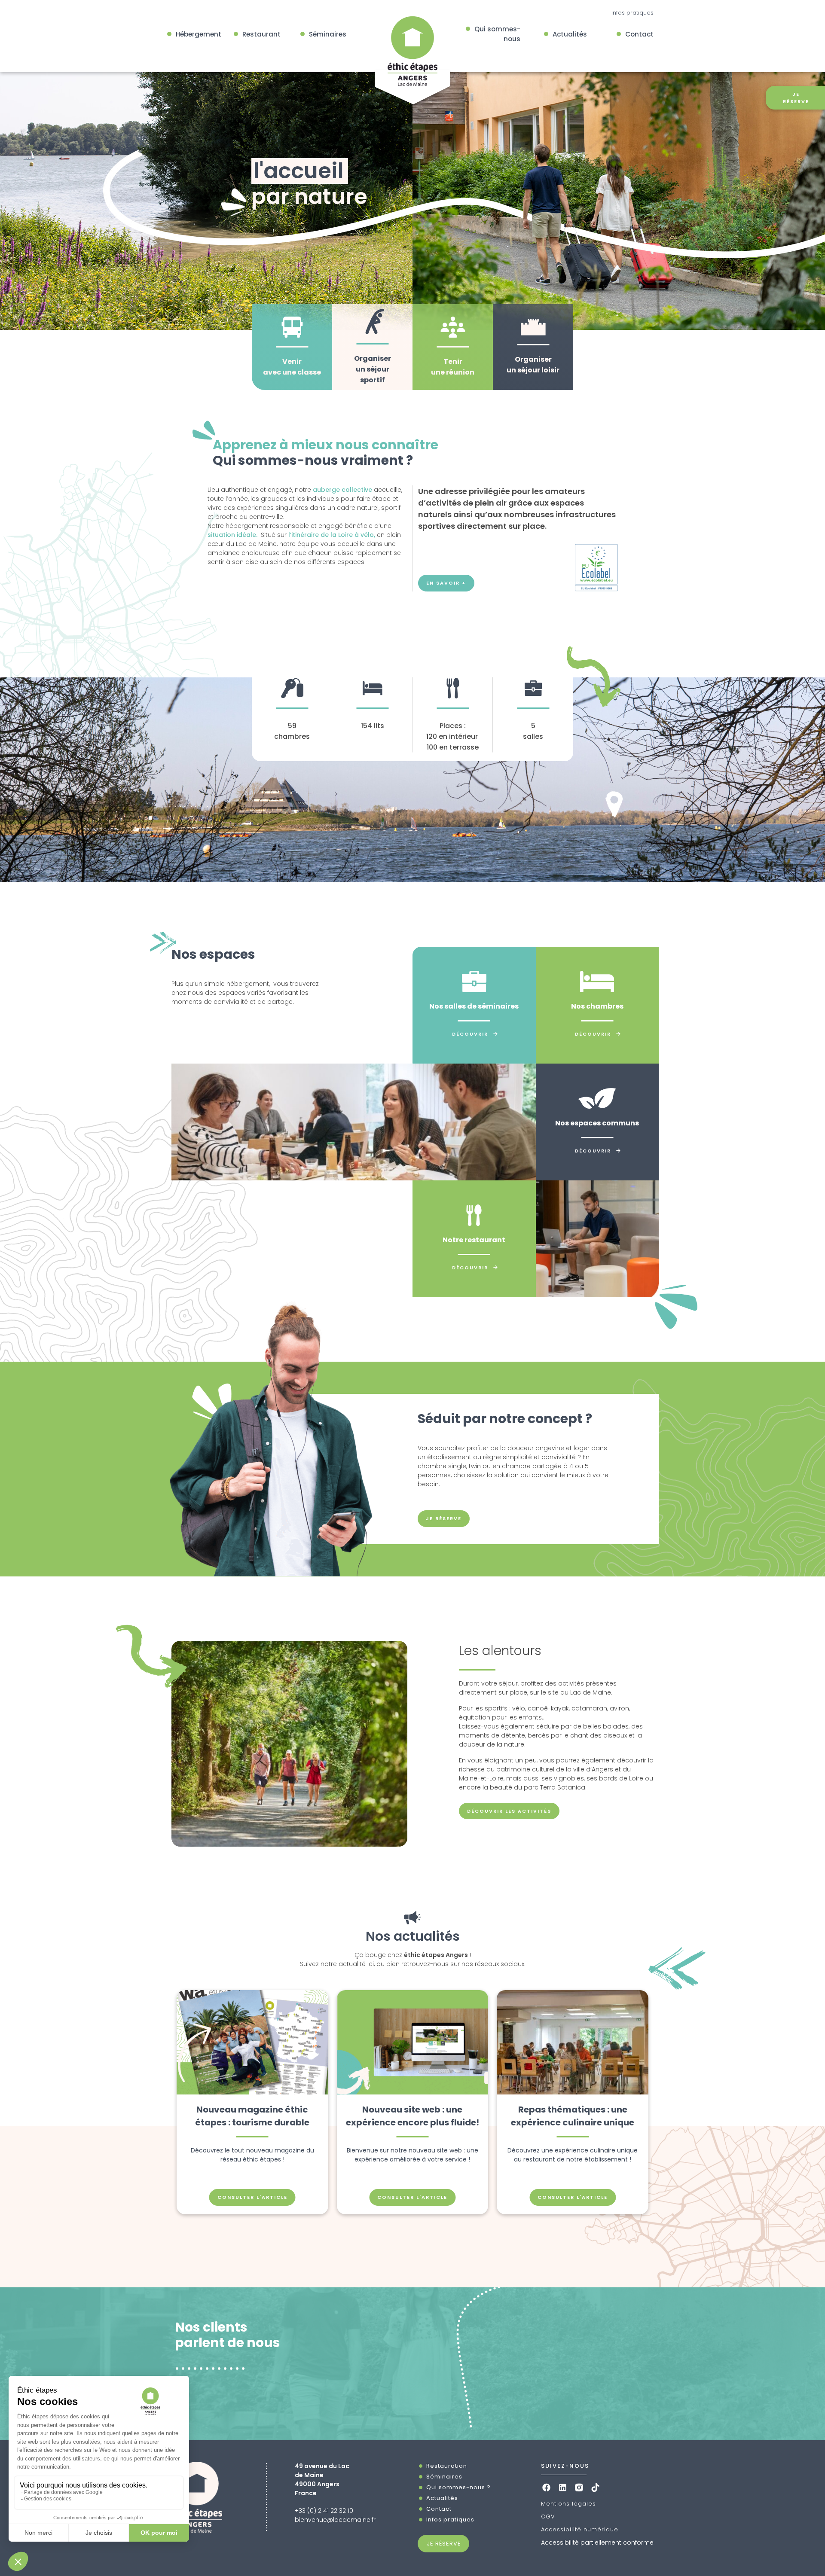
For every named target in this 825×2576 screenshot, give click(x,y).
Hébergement (199, 34)
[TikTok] (595, 2487)
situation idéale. (232, 535)
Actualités (570, 34)
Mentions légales (568, 2504)
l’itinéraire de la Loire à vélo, (332, 535)
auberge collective (342, 490)
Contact (639, 34)
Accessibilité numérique (580, 2529)
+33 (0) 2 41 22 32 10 (324, 2511)
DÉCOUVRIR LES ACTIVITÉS (509, 1811)
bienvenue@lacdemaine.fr (335, 2520)
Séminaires (328, 34)
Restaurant (261, 34)
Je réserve (444, 1518)
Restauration (447, 2466)
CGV (548, 2517)
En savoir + (446, 583)
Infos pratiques (632, 13)
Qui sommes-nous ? (458, 2487)
